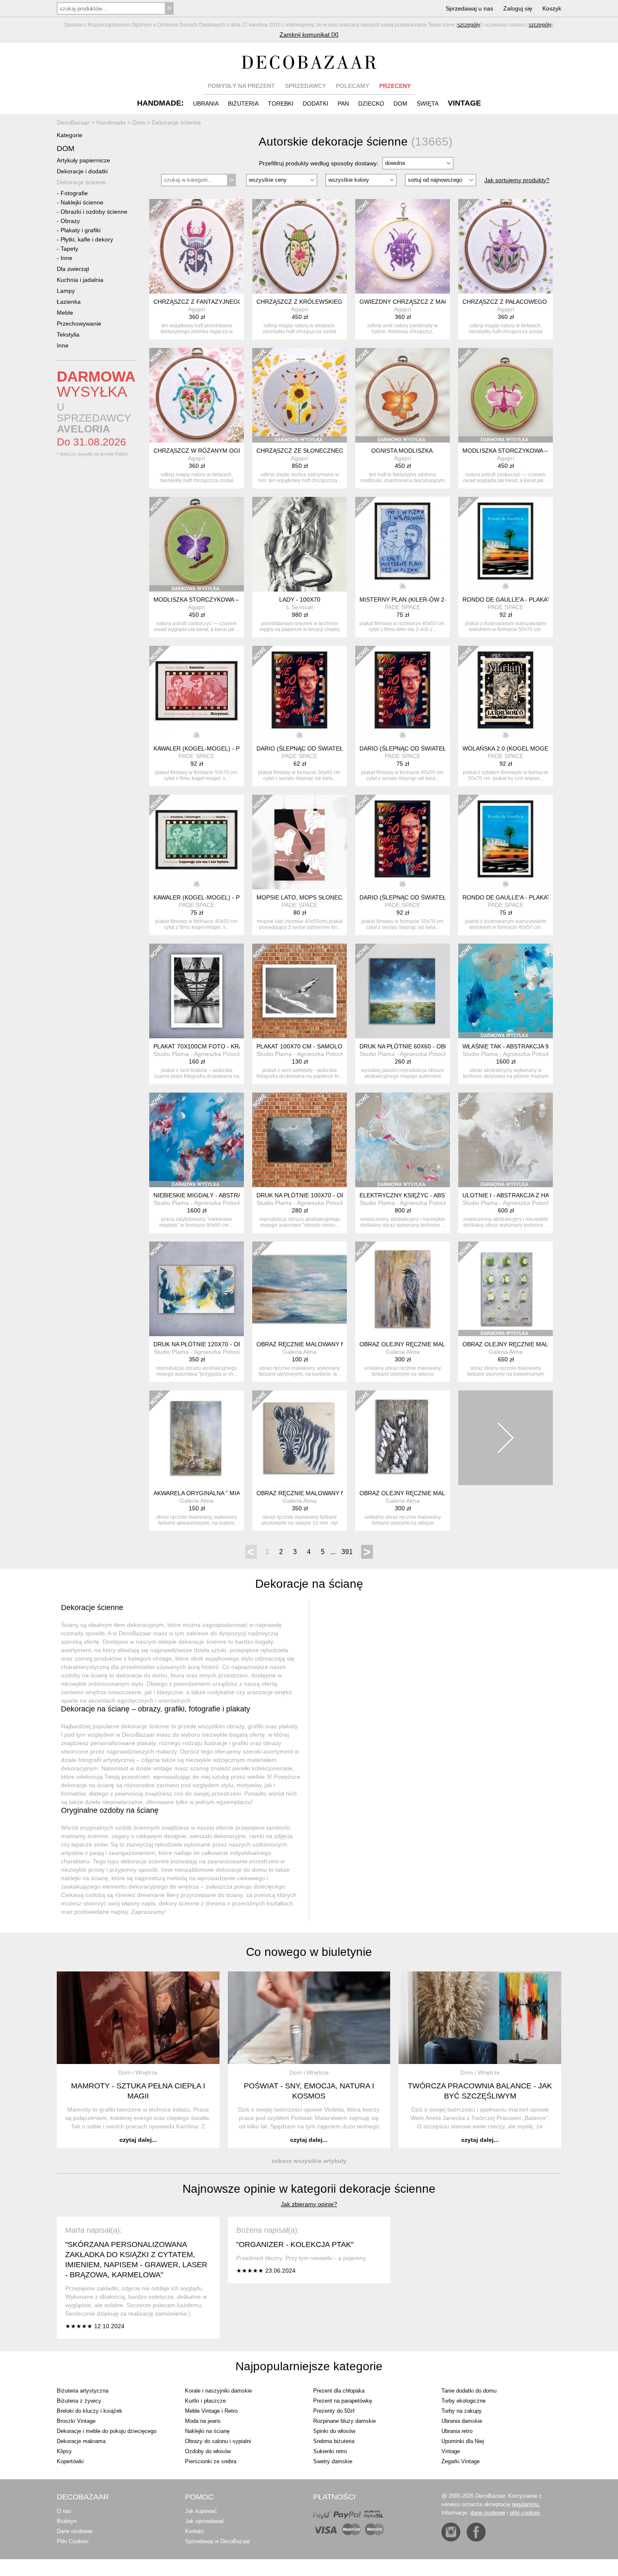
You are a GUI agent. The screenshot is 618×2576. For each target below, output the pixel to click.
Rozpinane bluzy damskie (345, 2421)
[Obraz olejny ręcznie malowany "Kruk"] (403, 1289)
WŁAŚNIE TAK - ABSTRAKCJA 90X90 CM (518, 1046)
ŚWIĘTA (428, 103)
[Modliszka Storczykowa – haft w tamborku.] (506, 395)
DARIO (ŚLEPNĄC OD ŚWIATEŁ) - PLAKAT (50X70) (429, 897)
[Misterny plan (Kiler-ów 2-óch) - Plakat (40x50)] (403, 544)
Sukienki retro (330, 2451)
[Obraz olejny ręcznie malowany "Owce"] (403, 1438)
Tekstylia (68, 334)
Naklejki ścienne (82, 202)
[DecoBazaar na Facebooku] (476, 2532)
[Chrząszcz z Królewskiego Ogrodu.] (300, 246)
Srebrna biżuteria (334, 2441)
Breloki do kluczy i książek (90, 2411)
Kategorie (70, 135)
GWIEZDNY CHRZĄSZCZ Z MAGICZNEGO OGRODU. (433, 302)
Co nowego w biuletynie (309, 1952)
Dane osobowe (75, 2531)
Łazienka (69, 302)
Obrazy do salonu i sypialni (218, 2441)
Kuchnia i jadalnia (80, 280)
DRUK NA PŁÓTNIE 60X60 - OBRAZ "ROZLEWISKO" (430, 1046)
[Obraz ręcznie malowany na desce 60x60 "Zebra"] (300, 1438)
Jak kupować (201, 2511)
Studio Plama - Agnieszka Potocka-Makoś (209, 1054)
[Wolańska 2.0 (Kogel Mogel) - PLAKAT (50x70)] (506, 693)
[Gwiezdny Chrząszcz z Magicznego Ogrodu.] (403, 246)
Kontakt (194, 2531)
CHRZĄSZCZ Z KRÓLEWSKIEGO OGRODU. (317, 302)
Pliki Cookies (73, 2541)
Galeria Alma (300, 1352)
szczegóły (469, 25)
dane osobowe (488, 2513)
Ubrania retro (457, 2431)
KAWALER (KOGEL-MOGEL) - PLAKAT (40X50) (217, 897)
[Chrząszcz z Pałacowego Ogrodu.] (506, 246)
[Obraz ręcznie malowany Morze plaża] (300, 1289)
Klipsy (64, 2451)
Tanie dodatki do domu (469, 2391)
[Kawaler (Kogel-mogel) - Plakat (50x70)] (197, 693)
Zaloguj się (518, 8)
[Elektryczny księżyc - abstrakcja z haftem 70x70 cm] (403, 1140)
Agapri (197, 309)
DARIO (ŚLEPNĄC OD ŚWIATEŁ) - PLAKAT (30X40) (326, 748)
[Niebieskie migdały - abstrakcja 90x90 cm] (197, 1140)
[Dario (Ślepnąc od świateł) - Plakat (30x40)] (300, 693)
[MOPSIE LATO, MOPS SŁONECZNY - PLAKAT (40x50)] (300, 842)
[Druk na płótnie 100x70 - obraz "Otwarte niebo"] (300, 1140)
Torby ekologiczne (463, 2401)
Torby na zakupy (462, 2411)
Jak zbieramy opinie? (309, 2204)
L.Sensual (300, 607)
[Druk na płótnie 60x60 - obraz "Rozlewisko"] (403, 991)
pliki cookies (525, 2513)
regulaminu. (526, 2504)
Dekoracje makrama (81, 2441)
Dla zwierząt (73, 269)
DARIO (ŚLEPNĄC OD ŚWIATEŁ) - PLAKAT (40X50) (429, 748)
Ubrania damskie (462, 2421)
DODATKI (316, 103)
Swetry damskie (333, 2461)
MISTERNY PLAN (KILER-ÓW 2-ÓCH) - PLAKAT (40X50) (436, 600)
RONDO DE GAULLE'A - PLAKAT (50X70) (518, 600)
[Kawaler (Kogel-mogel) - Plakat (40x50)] (197, 842)
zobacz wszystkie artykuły (309, 2161)
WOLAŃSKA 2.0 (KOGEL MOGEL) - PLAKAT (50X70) (533, 748)
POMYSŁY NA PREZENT (241, 86)
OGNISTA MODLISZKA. (403, 451)
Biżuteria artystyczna (83, 2391)
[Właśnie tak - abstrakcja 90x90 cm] (506, 991)
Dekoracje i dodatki (82, 171)
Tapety (69, 249)
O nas (64, 2511)
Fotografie (74, 193)
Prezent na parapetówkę (343, 2401)
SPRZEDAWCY (305, 86)
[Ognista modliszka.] (403, 395)
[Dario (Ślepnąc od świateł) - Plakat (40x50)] (403, 693)
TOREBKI (281, 103)
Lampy (66, 291)
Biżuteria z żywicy (79, 2401)
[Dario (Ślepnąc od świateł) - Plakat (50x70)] (403, 842)
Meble (65, 313)
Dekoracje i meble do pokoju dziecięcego (107, 2431)
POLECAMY (353, 86)
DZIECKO (371, 103)
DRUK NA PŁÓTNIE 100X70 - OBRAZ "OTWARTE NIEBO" (334, 1195)
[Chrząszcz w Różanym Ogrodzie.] (197, 395)
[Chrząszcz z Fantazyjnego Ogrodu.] (197, 246)
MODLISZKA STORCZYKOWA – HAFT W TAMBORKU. (535, 451)
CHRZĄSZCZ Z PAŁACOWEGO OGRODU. (520, 302)
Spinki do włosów (334, 2431)
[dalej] (506, 1438)
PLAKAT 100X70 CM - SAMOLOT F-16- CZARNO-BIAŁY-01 (336, 1046)
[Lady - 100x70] (300, 544)
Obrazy (70, 221)
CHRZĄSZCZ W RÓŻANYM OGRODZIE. (208, 451)
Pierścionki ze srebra (211, 2461)
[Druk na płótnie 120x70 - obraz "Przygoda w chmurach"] (197, 1289)
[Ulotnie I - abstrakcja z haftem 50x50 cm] (506, 1140)
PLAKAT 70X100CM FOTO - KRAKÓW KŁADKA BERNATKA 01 (237, 1046)
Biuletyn (67, 2521)
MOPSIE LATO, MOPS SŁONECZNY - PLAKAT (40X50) (330, 897)
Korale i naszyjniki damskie (218, 2391)
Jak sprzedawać (205, 2521)
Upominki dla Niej (463, 2441)
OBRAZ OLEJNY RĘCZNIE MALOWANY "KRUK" (424, 1344)
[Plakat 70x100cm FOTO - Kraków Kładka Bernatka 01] (197, 991)
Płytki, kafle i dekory (87, 239)
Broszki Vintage (76, 2421)
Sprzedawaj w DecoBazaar (218, 2541)
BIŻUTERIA (243, 103)
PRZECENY (395, 86)
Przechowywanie (79, 324)
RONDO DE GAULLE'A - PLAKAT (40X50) (518, 897)
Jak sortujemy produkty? (517, 180)
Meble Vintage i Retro (211, 2411)
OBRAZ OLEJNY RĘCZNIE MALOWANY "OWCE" (425, 1493)
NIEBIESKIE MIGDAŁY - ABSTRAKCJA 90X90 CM (220, 1195)
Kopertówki (70, 2461)
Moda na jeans (203, 2421)
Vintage (451, 2451)
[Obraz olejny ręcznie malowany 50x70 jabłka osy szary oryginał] (506, 1289)
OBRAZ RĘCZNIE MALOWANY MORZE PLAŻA (320, 1344)
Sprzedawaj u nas (469, 8)
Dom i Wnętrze (138, 2072)
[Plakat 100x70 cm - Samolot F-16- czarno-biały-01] (300, 991)
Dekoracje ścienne (81, 182)
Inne (66, 258)
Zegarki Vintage (461, 2461)
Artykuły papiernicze (83, 160)
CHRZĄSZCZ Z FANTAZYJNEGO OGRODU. (213, 302)
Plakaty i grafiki (81, 230)
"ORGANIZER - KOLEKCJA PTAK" (295, 2244)
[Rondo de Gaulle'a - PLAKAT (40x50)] (506, 842)
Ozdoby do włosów (208, 2451)
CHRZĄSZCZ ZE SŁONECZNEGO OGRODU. (317, 451)
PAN (343, 103)
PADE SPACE (403, 607)
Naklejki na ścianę (207, 2431)
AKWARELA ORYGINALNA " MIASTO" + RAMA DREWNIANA (234, 1493)
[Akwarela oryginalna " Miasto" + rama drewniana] (197, 1438)
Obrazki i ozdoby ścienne (94, 212)
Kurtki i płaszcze (205, 2401)
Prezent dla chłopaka (339, 2391)
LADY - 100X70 (300, 600)
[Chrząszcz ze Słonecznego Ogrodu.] (300, 395)
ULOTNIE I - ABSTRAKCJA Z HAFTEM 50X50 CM (529, 1195)
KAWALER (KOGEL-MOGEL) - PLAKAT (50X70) (217, 748)
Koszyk (552, 8)
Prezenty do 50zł (334, 2411)
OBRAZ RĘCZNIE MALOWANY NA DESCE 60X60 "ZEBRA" (335, 1493)
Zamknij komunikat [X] (309, 34)
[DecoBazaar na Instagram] (451, 2532)
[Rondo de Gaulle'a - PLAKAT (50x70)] (506, 544)
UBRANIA (206, 103)
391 (347, 1552)
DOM (400, 103)
